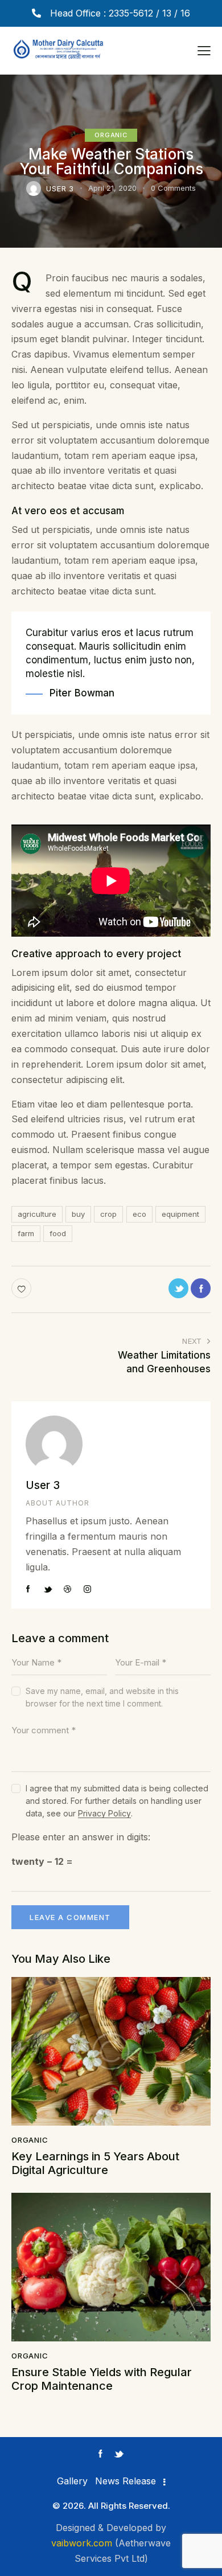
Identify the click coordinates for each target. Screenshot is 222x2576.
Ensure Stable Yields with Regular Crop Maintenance (102, 2379)
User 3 (43, 1485)
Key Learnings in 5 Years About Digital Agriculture (95, 2163)
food (58, 1233)
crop (108, 1214)
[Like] (22, 1288)
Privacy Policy (104, 1814)
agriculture (37, 1214)
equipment (180, 1214)
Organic (111, 135)
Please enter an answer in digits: (81, 1837)
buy (78, 1214)
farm (26, 1233)
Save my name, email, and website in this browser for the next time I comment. (102, 1697)
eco (139, 1214)
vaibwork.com (82, 2543)
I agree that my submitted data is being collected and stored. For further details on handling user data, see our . (117, 1801)
